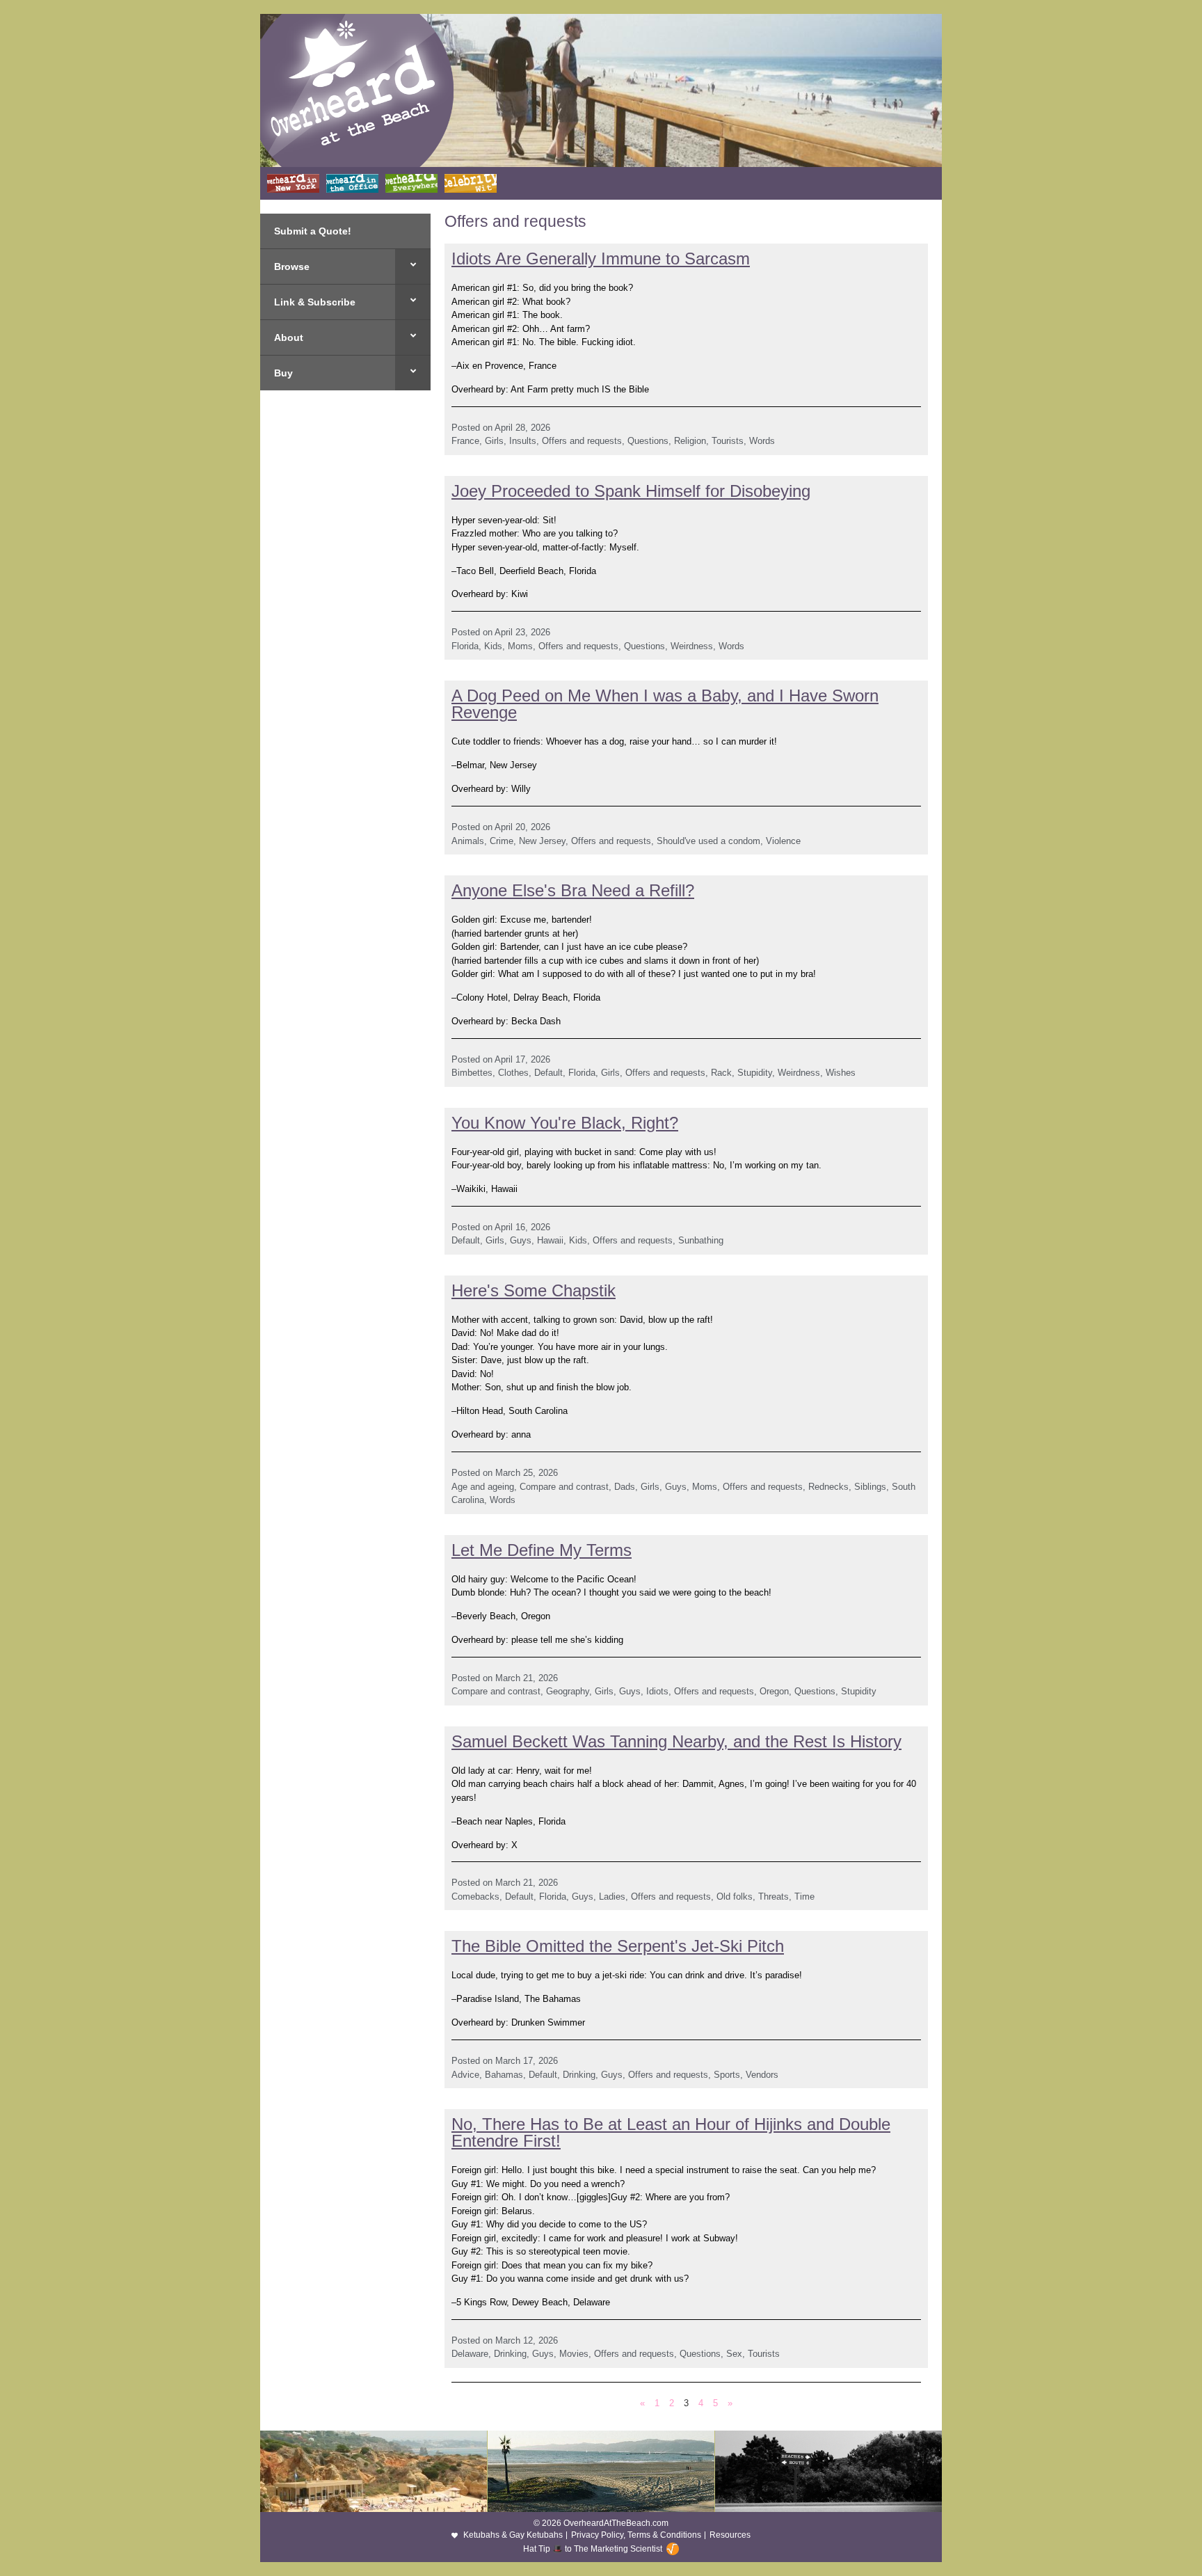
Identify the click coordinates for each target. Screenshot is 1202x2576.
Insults (523, 441)
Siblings (870, 1487)
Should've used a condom (708, 841)
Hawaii (550, 1240)
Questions (648, 441)
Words (762, 441)
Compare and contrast (564, 1487)
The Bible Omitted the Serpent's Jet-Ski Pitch (618, 1946)
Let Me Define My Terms (542, 1550)
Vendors (762, 2075)
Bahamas (504, 2075)
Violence (783, 841)
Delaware (470, 2354)
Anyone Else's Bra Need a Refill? (573, 890)
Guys (521, 1240)
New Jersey (542, 841)
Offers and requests (582, 441)
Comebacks (475, 1897)
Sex (734, 2354)
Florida (465, 646)
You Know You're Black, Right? (565, 1123)
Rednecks (828, 1487)
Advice (465, 2075)
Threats (774, 1897)
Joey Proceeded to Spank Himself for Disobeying (631, 491)
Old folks (735, 1897)
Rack (721, 1073)
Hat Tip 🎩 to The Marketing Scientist (593, 2549)
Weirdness (692, 646)
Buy (283, 373)
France (465, 441)
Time (804, 1897)
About (289, 337)
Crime (502, 841)
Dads (625, 1487)
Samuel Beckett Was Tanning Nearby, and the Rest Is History (676, 1741)
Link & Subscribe (315, 302)
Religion (690, 441)
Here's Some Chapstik (534, 1290)
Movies (574, 2354)
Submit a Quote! (313, 231)
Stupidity (755, 1073)
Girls (494, 441)
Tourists (728, 441)
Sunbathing (701, 1240)
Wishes (841, 1073)
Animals (468, 841)
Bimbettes (472, 1073)
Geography (568, 1691)
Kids (493, 646)
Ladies (612, 1897)
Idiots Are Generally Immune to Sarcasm (601, 259)
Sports (727, 2075)
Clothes (513, 1073)
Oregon (774, 1691)
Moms (520, 646)
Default (548, 1073)
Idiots (657, 1691)
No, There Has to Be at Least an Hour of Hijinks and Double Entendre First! (671, 2132)
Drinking (579, 2075)
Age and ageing (483, 1487)
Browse (292, 267)
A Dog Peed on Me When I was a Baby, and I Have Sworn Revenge (665, 704)
